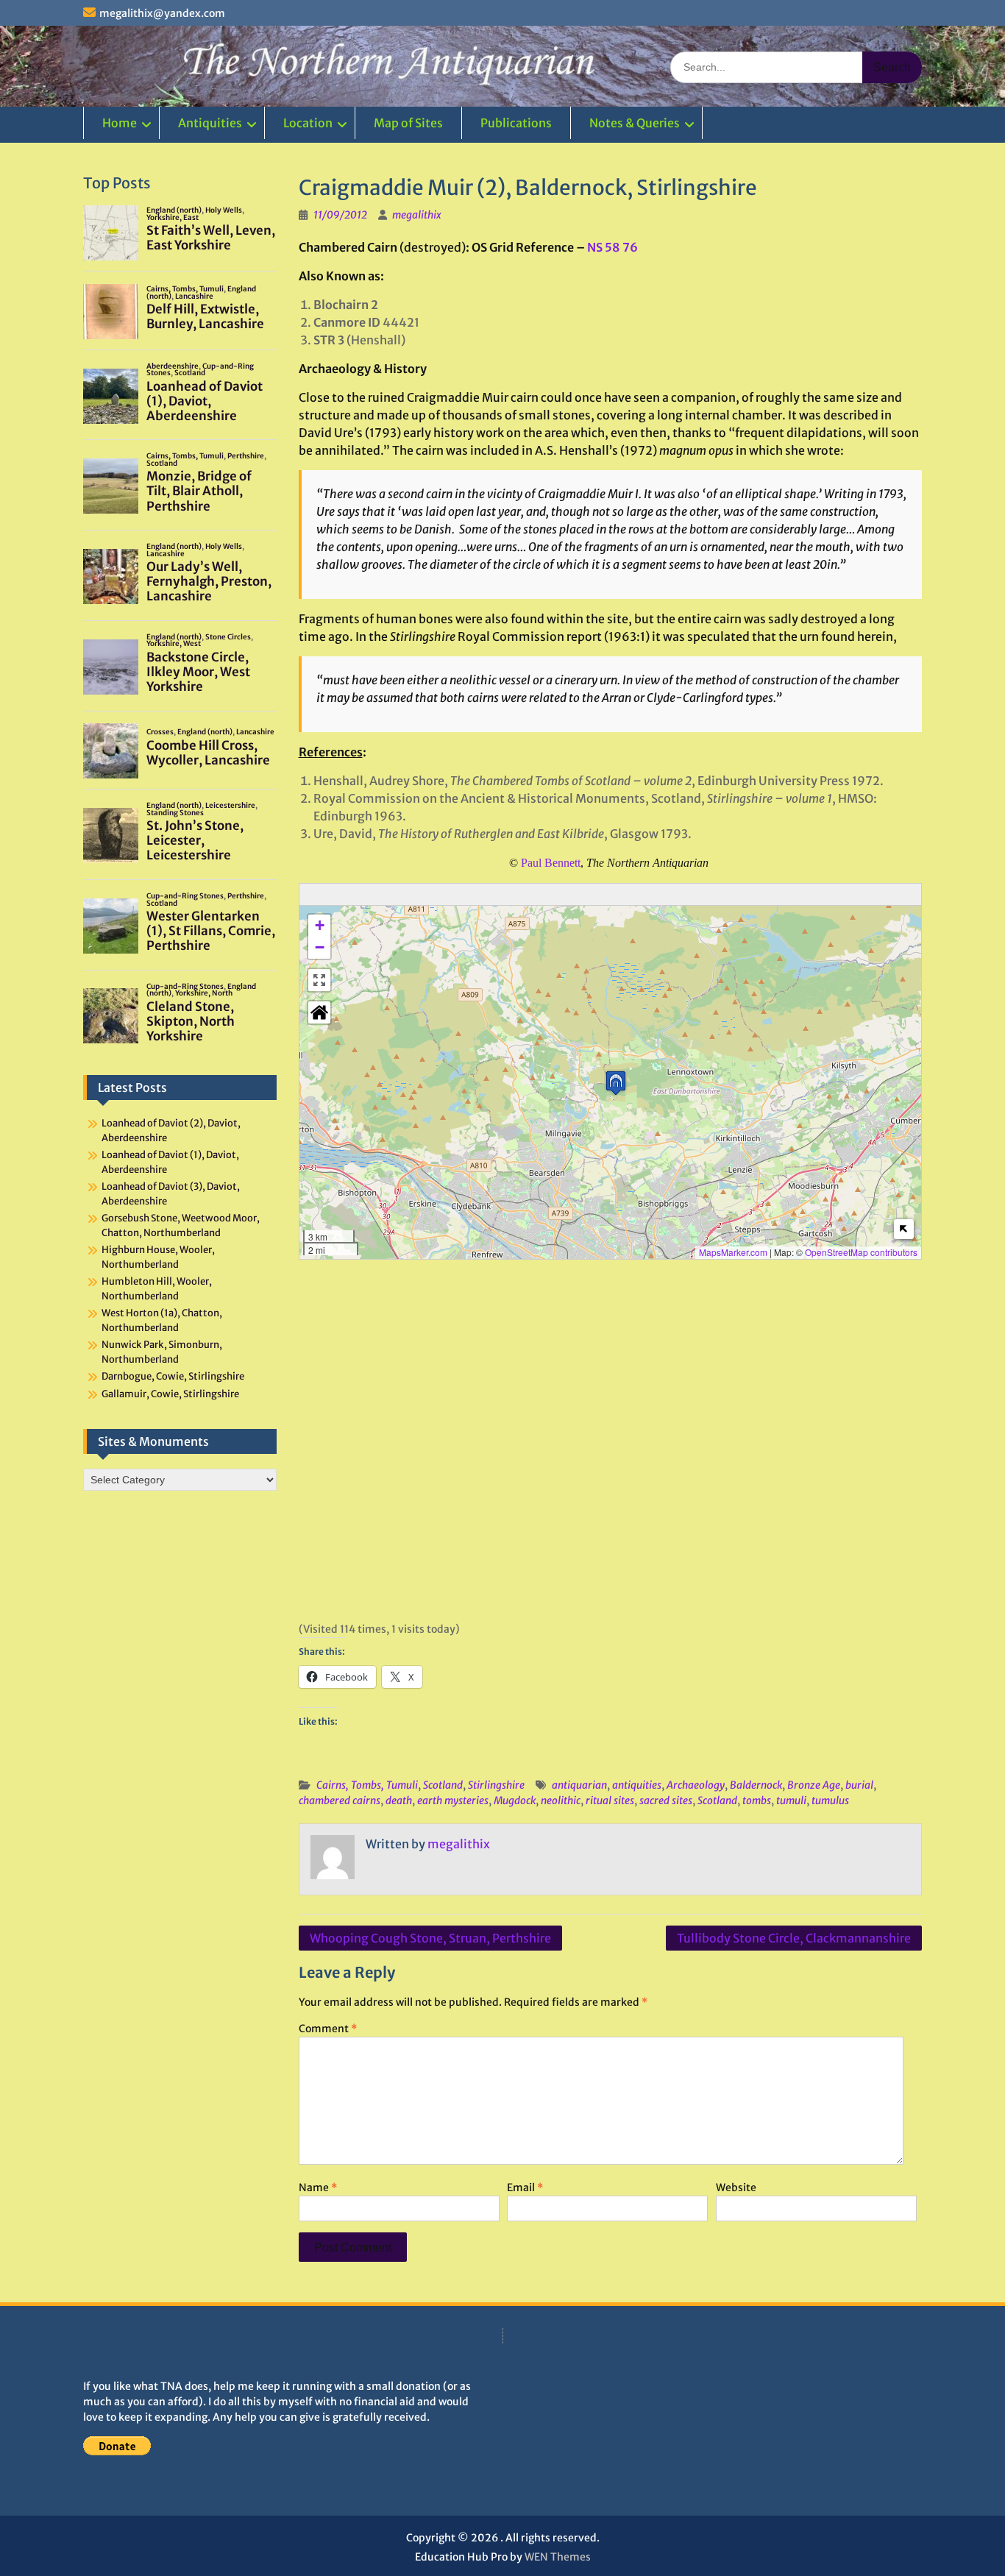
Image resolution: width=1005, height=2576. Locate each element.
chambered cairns (340, 1800)
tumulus (830, 1800)
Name (318, 2188)
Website (736, 2188)
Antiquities (210, 123)
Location (308, 123)
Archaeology (696, 1785)
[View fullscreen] (319, 980)
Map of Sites (408, 123)
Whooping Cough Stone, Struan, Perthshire (430, 1938)
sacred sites (666, 1800)
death (399, 1800)
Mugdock (515, 1800)
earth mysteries (453, 1800)
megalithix (417, 215)
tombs (757, 1800)
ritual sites (610, 1800)
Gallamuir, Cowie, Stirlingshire (170, 1394)
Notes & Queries (635, 123)
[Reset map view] (319, 1012)
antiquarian (579, 1785)
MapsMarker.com (733, 1252)
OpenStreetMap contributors (861, 1252)
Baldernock (756, 1785)
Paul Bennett (551, 863)
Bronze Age (814, 1785)
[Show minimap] (904, 1229)
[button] (616, 1083)
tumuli (791, 1800)
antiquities (637, 1785)
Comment (328, 2029)
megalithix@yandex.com (162, 13)
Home (120, 123)
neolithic (561, 1800)
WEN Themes (558, 2557)
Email (525, 2188)
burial (859, 1785)
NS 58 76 (612, 247)
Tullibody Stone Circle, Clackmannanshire (794, 1938)
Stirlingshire (496, 1785)
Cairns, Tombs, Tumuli (367, 1785)
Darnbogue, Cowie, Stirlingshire (173, 1376)
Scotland (443, 1785)
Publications (516, 123)
